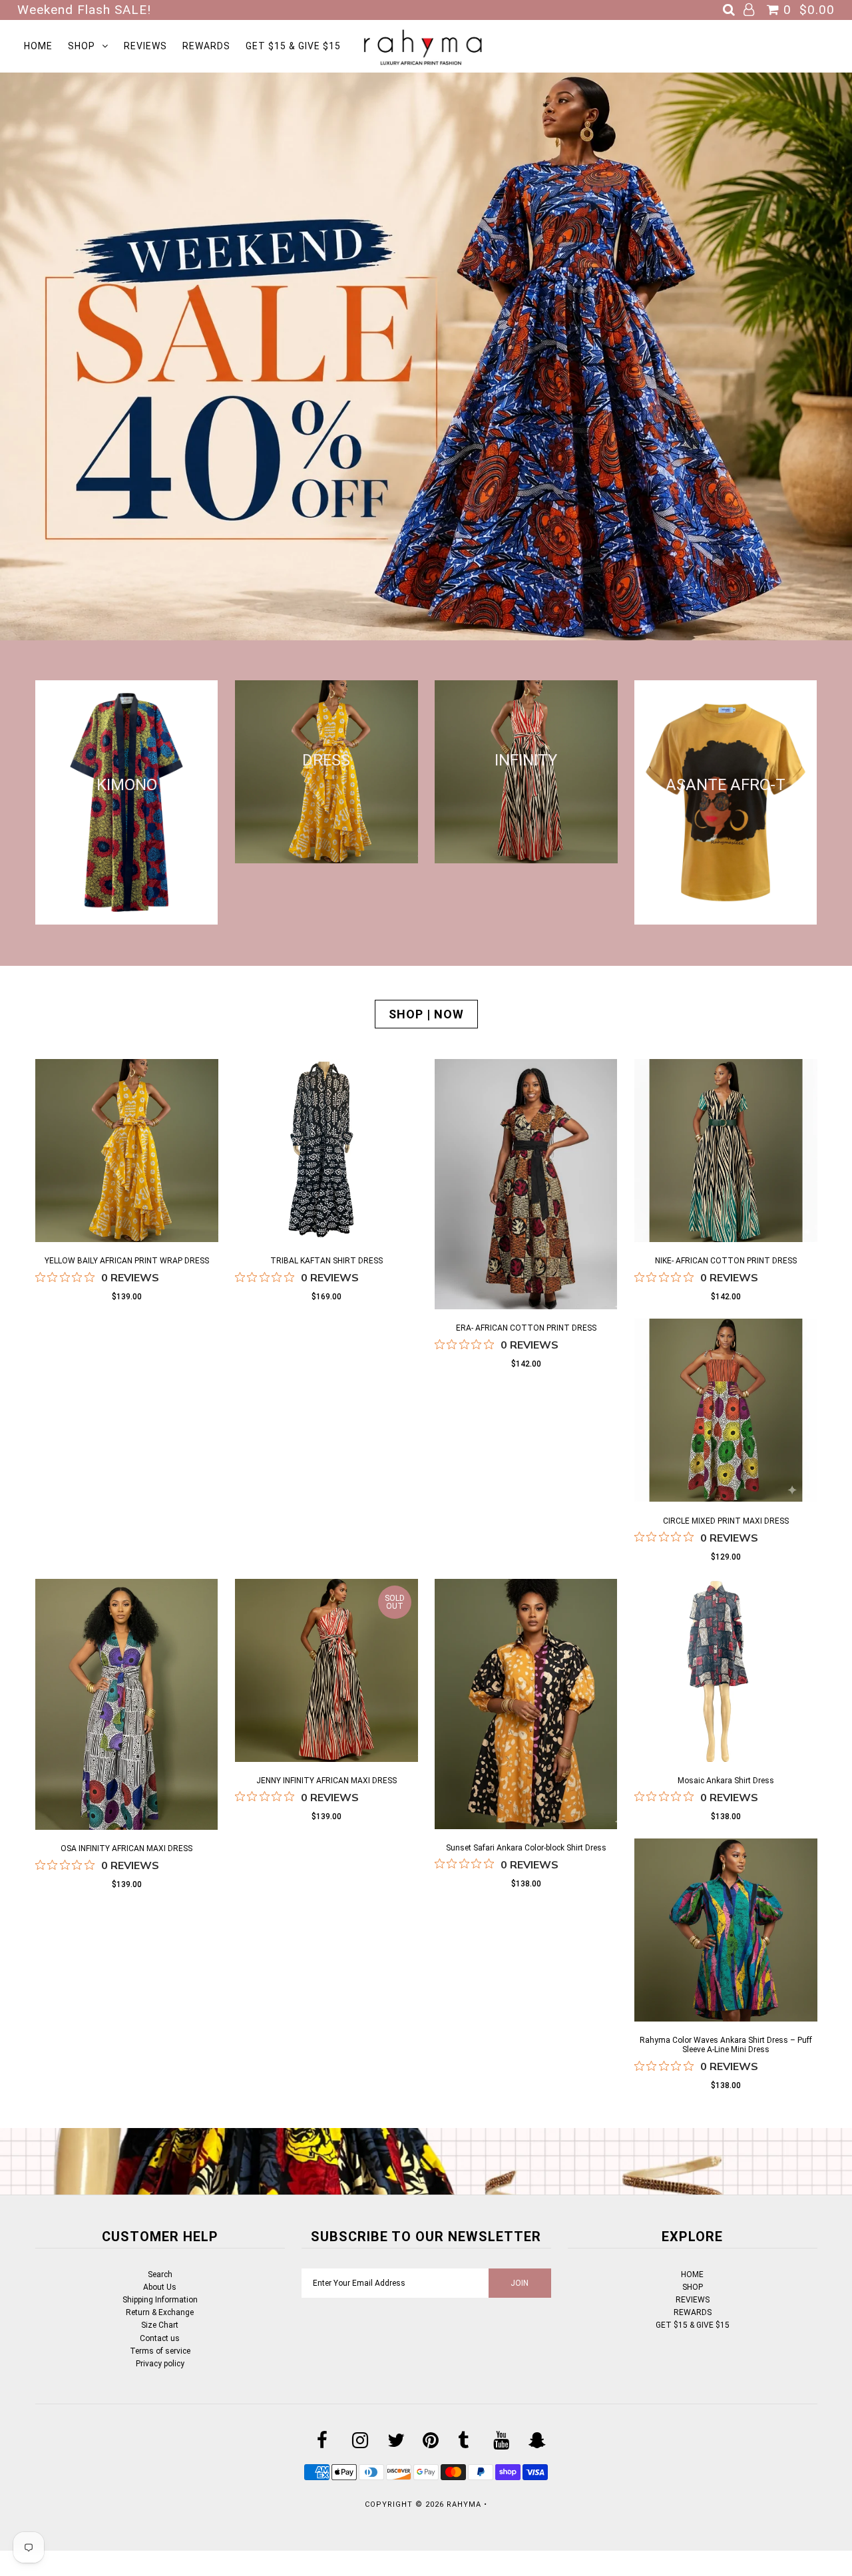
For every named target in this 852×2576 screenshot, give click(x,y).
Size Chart (160, 2325)
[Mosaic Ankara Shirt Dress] (726, 1672)
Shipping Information (160, 2300)
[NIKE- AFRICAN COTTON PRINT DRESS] (726, 1153)
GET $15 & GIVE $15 (293, 46)
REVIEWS (145, 46)
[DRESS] (326, 858)
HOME (38, 46)
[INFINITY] (526, 858)
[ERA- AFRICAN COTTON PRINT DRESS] (526, 1186)
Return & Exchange (160, 2312)
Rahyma (464, 2504)
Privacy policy (160, 2364)
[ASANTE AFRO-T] (726, 919)
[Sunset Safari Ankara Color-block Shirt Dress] (526, 1706)
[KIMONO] (127, 919)
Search (160, 2274)
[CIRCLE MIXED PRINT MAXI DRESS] (726, 1412)
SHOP (82, 46)
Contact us (160, 2338)
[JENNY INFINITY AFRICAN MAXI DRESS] (326, 1672)
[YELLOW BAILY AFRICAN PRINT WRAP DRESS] (127, 1153)
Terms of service (160, 2351)
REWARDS (206, 46)
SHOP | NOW (426, 1014)
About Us (160, 2287)
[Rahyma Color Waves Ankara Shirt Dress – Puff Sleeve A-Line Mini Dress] (726, 1932)
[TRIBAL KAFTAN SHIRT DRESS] (326, 1153)
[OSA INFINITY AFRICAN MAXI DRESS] (127, 1707)
